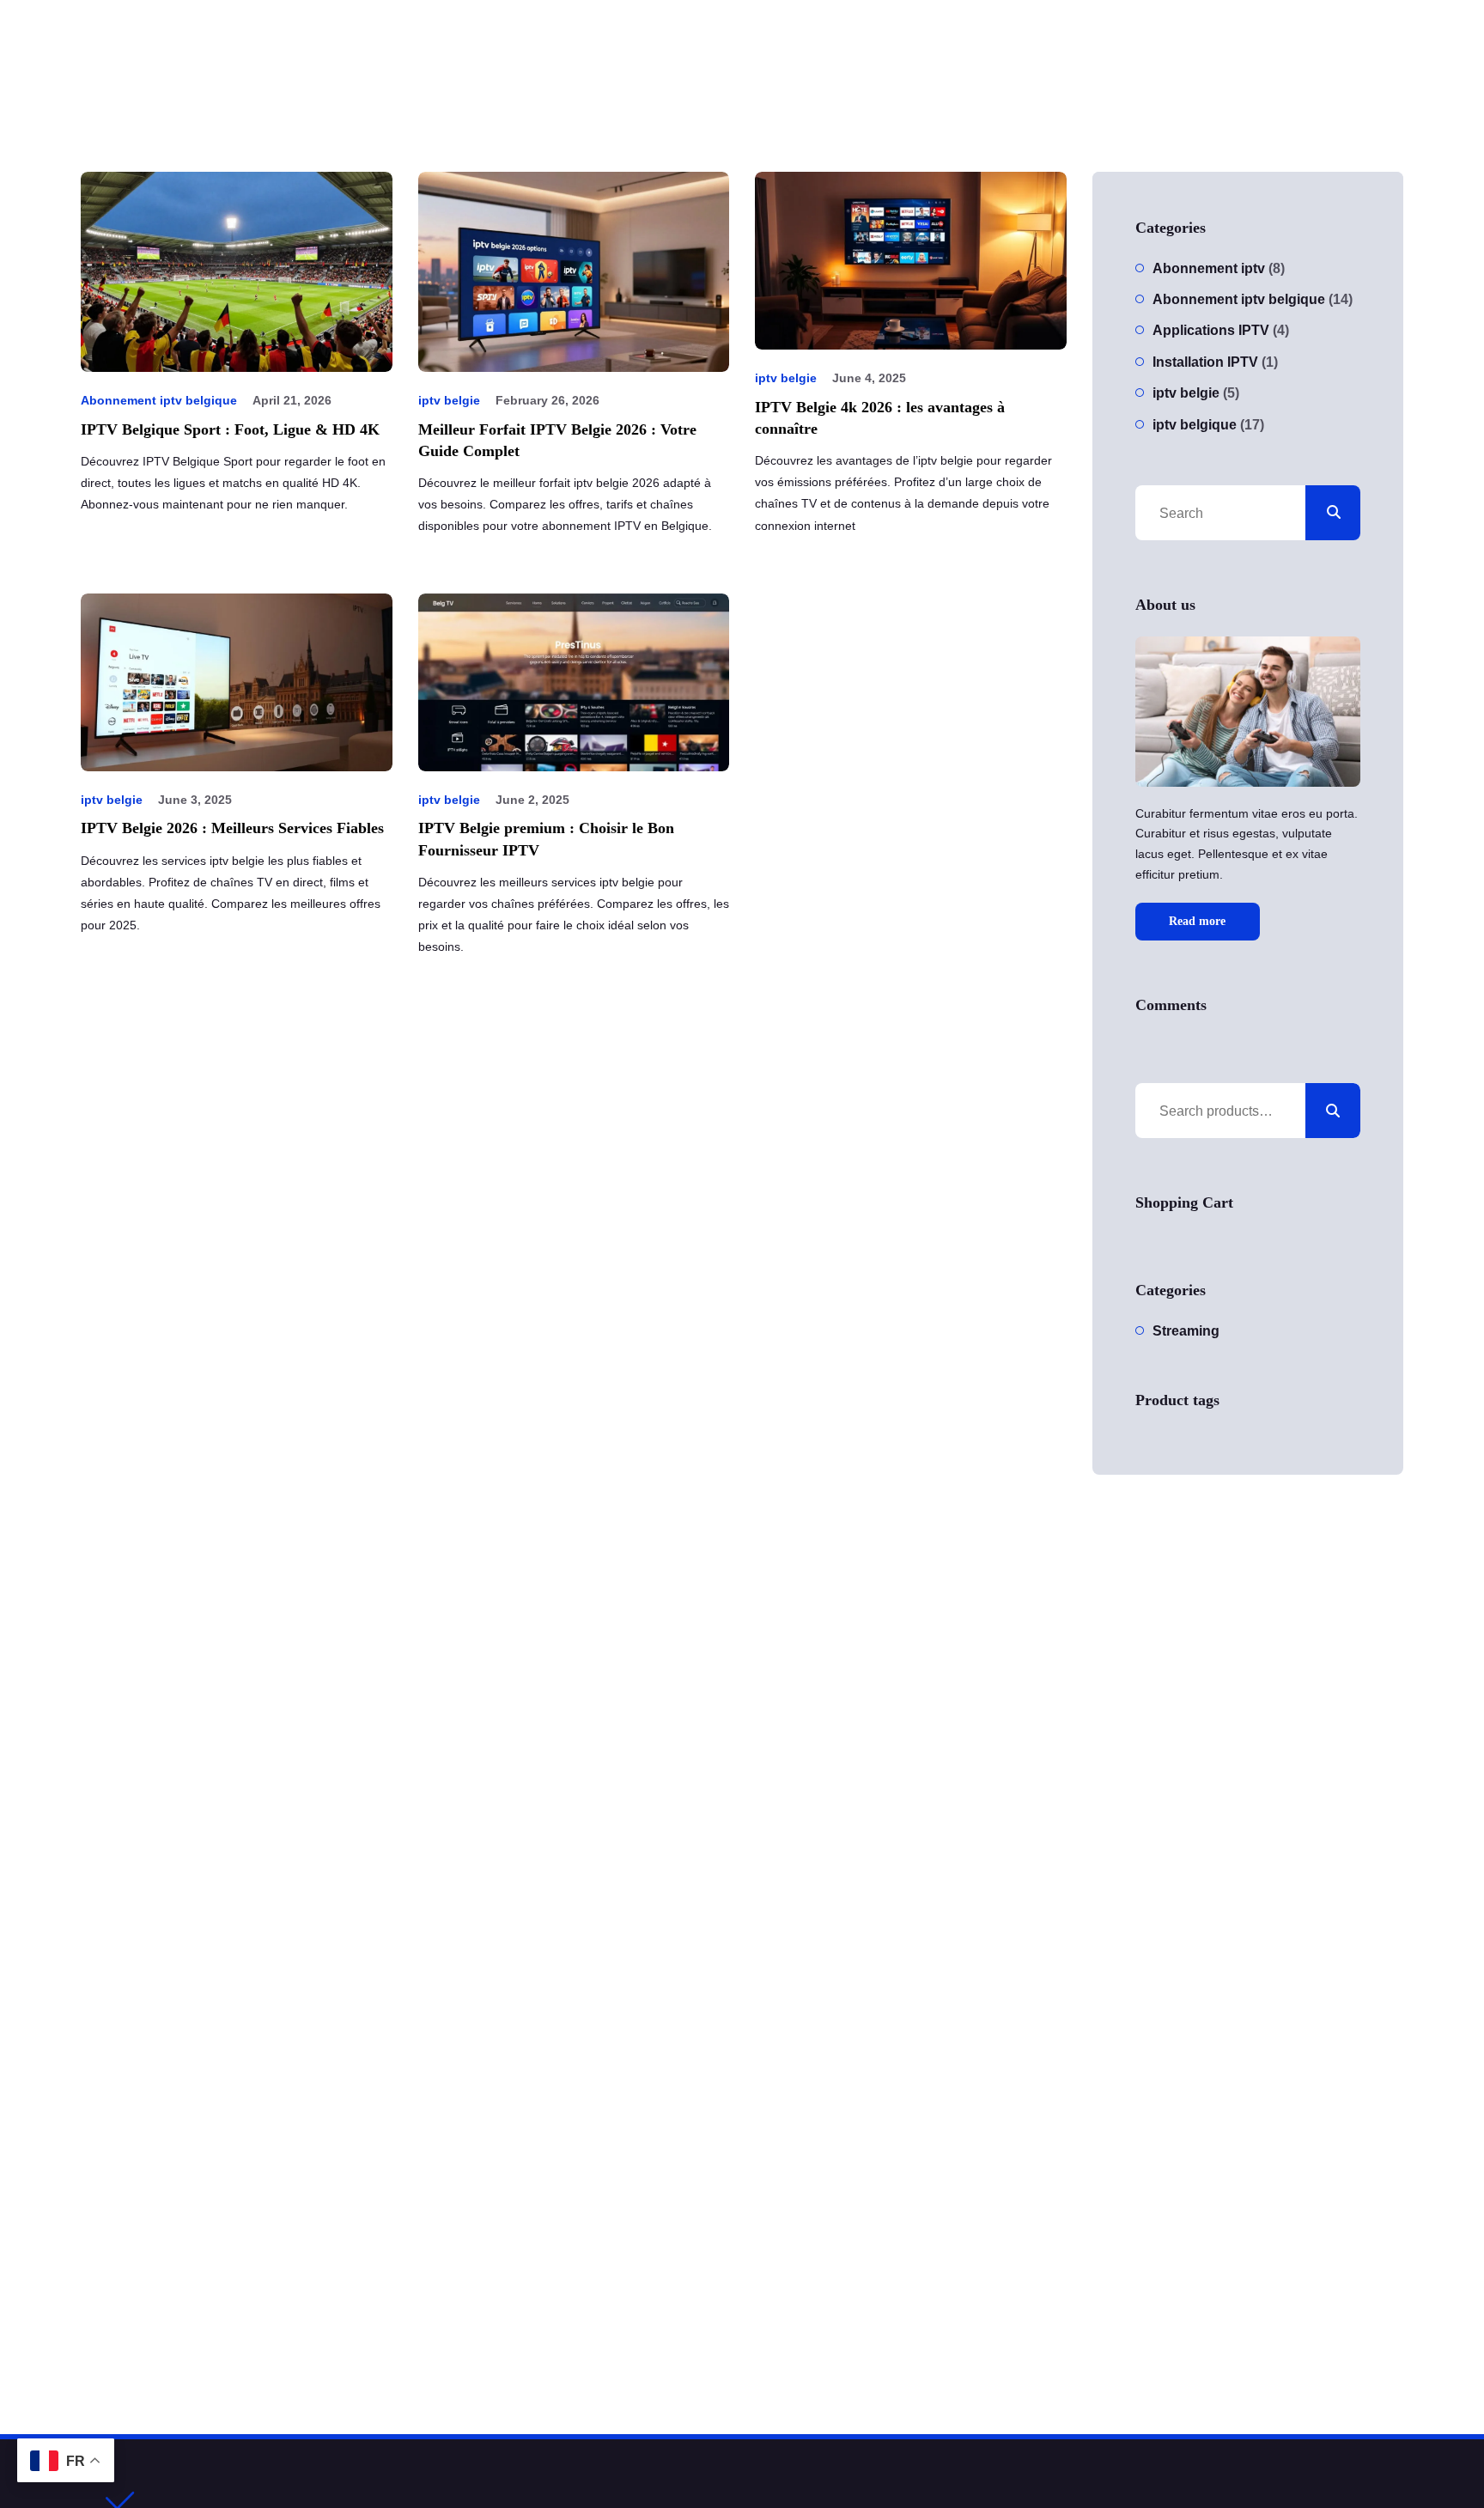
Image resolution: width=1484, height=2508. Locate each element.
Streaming (1186, 1331)
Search (1333, 1111)
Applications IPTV (1211, 330)
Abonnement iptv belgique (159, 400)
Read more (1197, 921)
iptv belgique (1195, 425)
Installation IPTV (1205, 362)
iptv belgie (449, 400)
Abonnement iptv (1209, 268)
